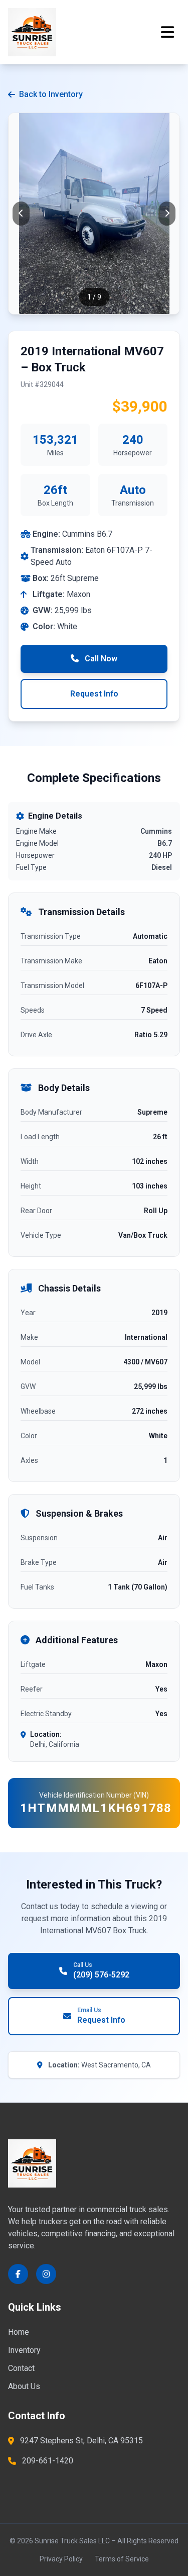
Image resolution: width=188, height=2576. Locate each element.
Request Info (94, 694)
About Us (24, 2386)
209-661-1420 (48, 2461)
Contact (21, 2368)
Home (19, 2332)
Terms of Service (122, 2559)
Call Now (100, 659)
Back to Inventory (51, 94)
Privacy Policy (61, 2559)
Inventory (24, 2350)
